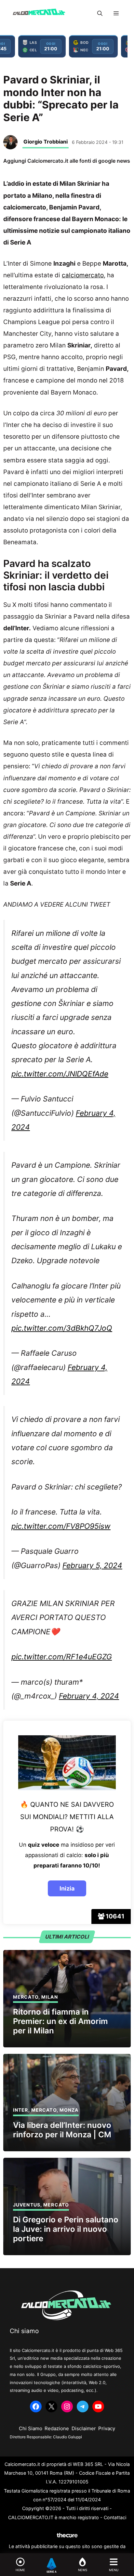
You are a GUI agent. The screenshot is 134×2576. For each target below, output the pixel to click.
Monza (69, 2110)
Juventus (27, 2205)
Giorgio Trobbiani (46, 142)
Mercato (26, 1997)
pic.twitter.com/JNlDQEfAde (60, 1074)
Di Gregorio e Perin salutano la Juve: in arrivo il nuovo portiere (66, 2229)
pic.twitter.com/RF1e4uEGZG (62, 1657)
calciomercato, (84, 275)
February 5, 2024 (92, 1565)
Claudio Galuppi (67, 2437)
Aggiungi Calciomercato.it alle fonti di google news (67, 161)
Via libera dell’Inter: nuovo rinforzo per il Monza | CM (62, 2130)
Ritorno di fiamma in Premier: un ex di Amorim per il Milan (60, 2021)
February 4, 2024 (89, 1696)
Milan (50, 1997)
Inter (21, 2110)
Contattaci (115, 2517)
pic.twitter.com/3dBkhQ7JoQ (62, 1328)
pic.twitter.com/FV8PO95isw (61, 1526)
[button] (100, 13)
